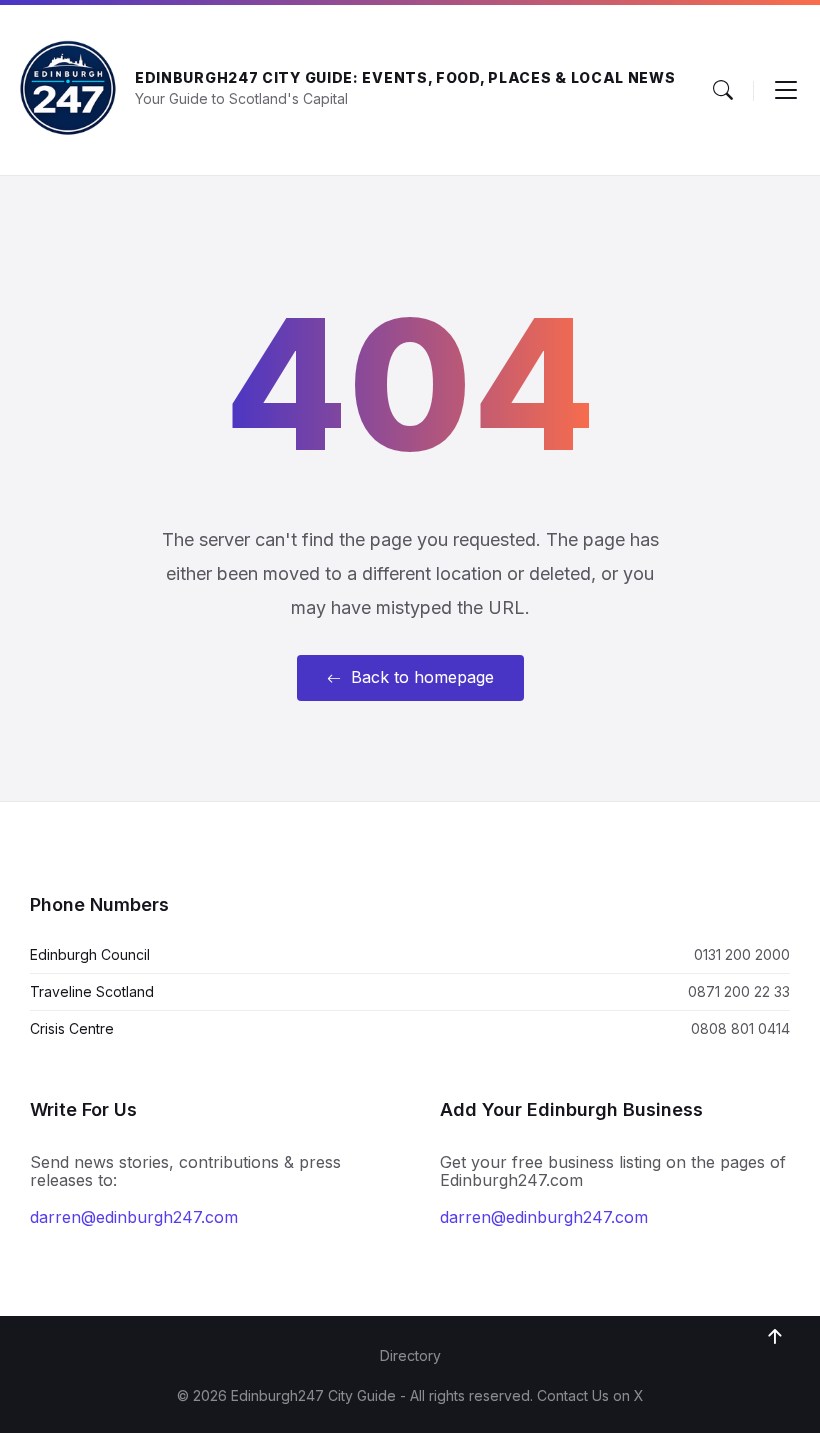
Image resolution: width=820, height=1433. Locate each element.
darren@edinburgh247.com (134, 1217)
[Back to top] (775, 1337)
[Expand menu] (786, 90)
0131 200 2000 (742, 954)
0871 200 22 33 (739, 991)
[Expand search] (723, 90)
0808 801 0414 (740, 1028)
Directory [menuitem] (410, 1355)
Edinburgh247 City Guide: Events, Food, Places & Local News (405, 77)
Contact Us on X (590, 1395)
